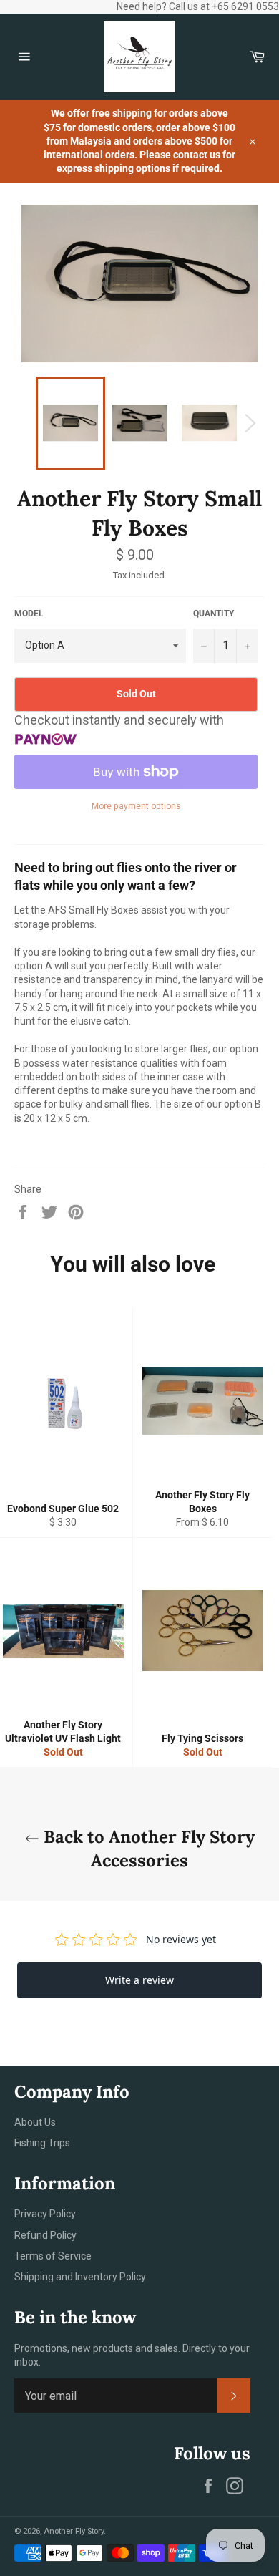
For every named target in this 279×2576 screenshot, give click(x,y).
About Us (35, 2122)
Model (29, 614)
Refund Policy (45, 2235)
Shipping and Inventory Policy (80, 2277)
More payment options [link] (136, 806)
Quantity (214, 614)
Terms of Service (53, 2256)
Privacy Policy (45, 2214)
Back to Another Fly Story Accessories (147, 1849)
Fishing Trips (42, 2143)
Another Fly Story (74, 2531)
